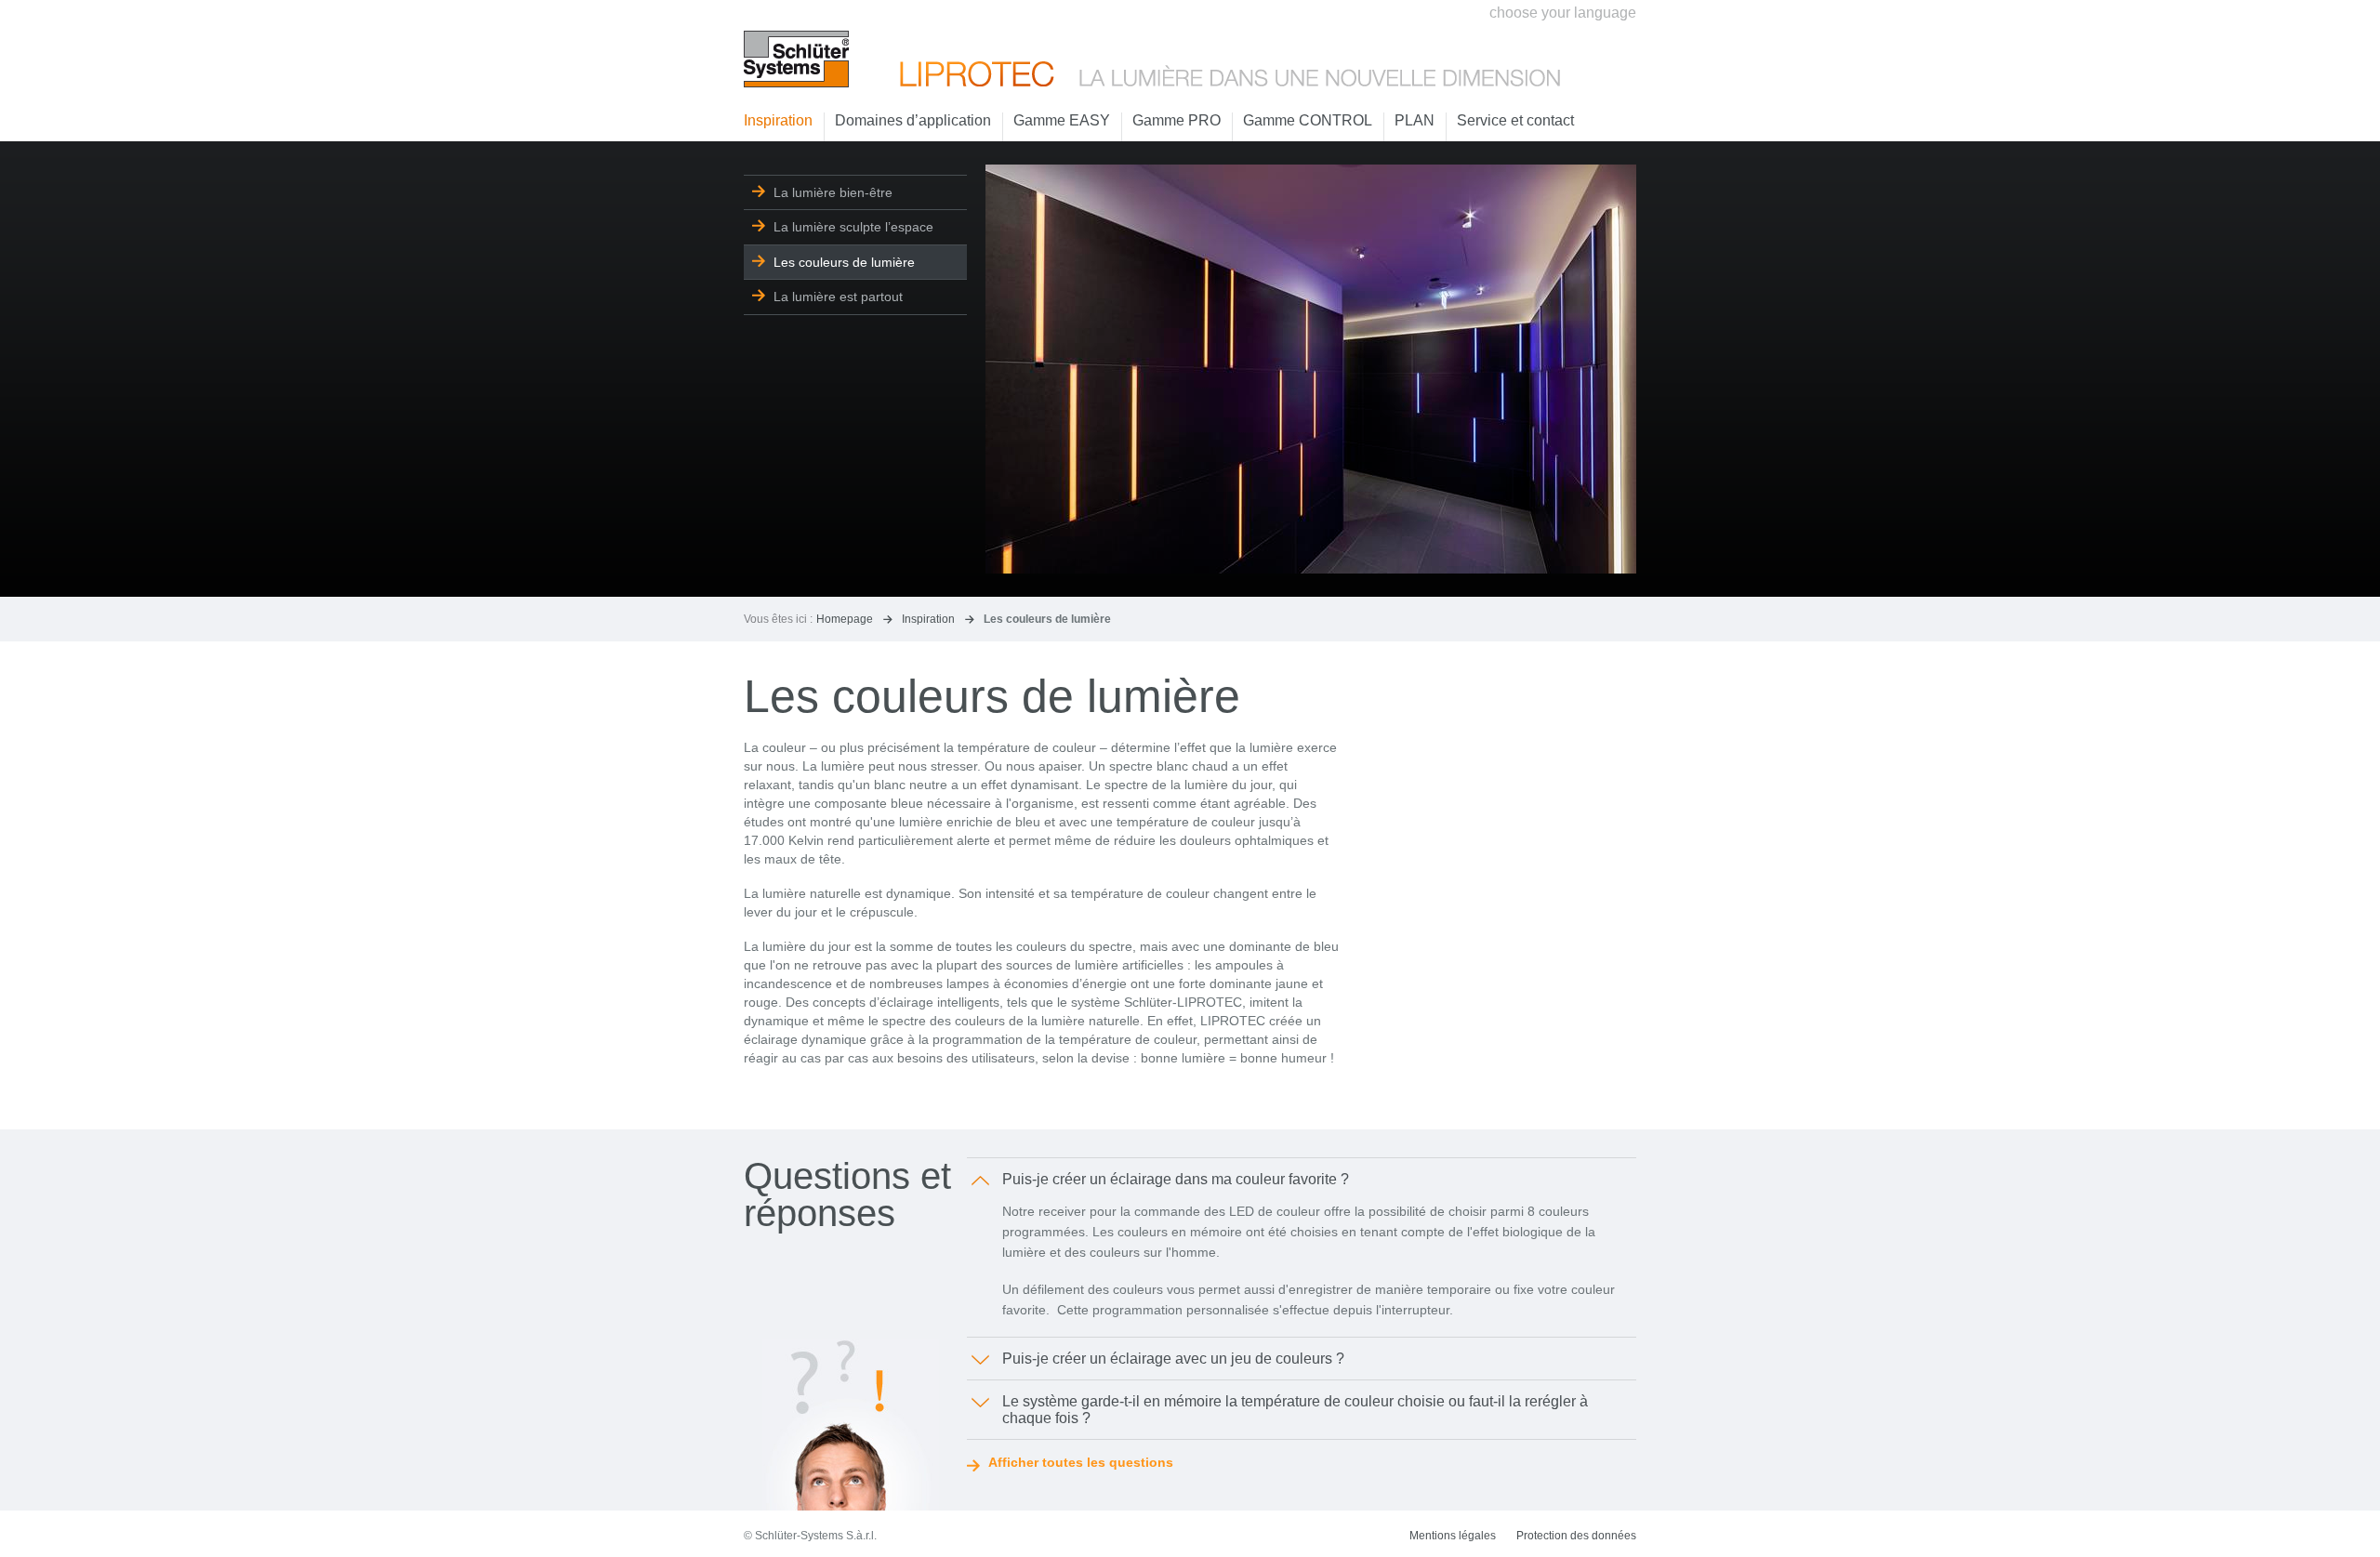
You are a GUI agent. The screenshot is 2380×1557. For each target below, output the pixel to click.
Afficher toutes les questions (1081, 1463)
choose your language (1563, 13)
